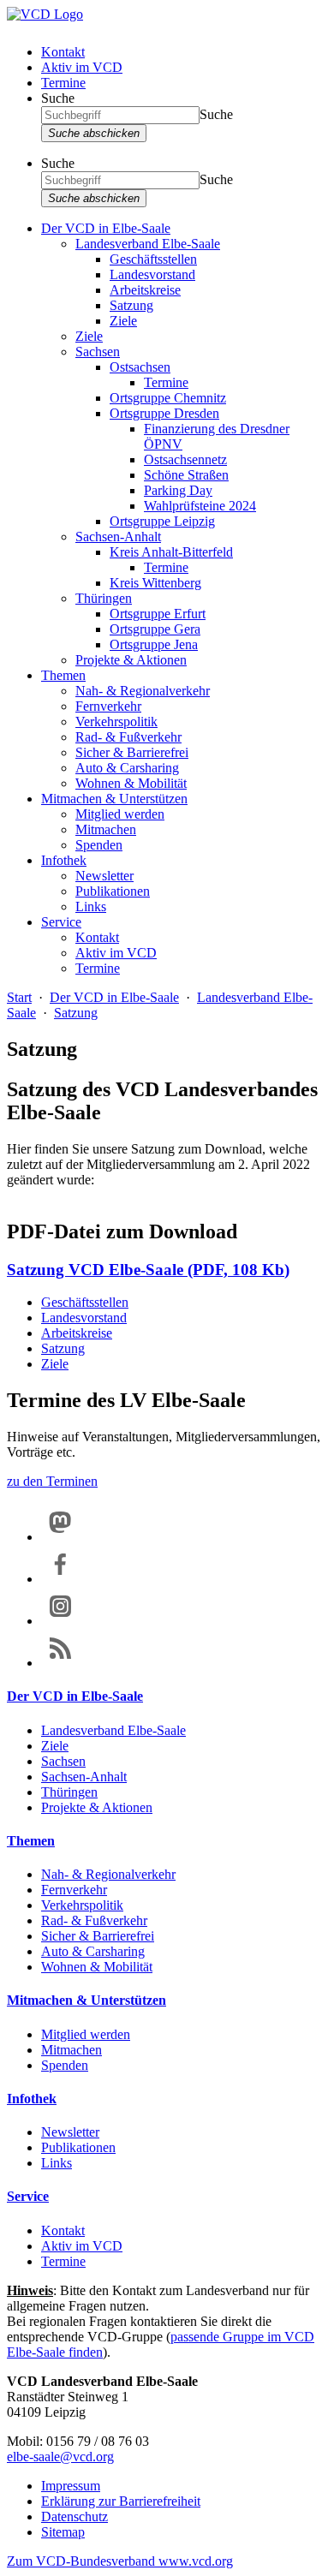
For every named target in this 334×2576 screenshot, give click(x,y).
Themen (63, 675)
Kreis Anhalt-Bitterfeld (171, 552)
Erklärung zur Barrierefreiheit (121, 2501)
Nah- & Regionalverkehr (143, 691)
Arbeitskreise (145, 290)
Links (91, 906)
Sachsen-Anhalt (118, 537)
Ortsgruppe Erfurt (158, 614)
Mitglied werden (120, 814)
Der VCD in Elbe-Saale (106, 228)
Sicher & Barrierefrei (132, 752)
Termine (63, 83)
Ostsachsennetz (185, 459)
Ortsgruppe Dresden (164, 413)
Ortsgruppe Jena (154, 644)
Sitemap (63, 2532)
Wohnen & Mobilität (131, 783)
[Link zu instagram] (60, 1621)
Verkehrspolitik (116, 722)
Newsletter (104, 876)
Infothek (64, 860)
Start (19, 997)
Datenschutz (75, 2516)
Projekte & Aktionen (131, 660)
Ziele (123, 321)
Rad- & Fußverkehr (128, 737)
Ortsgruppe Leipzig (162, 521)
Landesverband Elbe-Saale (148, 244)
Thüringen (104, 598)
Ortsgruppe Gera (155, 629)
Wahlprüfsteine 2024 (200, 506)
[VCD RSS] (60, 1663)
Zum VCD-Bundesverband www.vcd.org (120, 2561)
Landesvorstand (152, 274)
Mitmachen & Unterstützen (114, 799)
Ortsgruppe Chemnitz (168, 398)
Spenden (99, 845)
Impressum (71, 2486)
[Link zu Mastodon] (60, 1537)
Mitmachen (106, 829)
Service (61, 922)
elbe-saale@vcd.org (60, 2457)
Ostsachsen (140, 367)
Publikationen (113, 891)
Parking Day (178, 490)
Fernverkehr (108, 706)
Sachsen (98, 352)
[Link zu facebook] (60, 1579)
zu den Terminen (52, 1481)
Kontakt (63, 52)
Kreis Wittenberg (155, 583)
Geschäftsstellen (153, 259)
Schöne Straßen (186, 475)
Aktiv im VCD (82, 67)
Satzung (131, 305)
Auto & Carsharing (127, 768)
